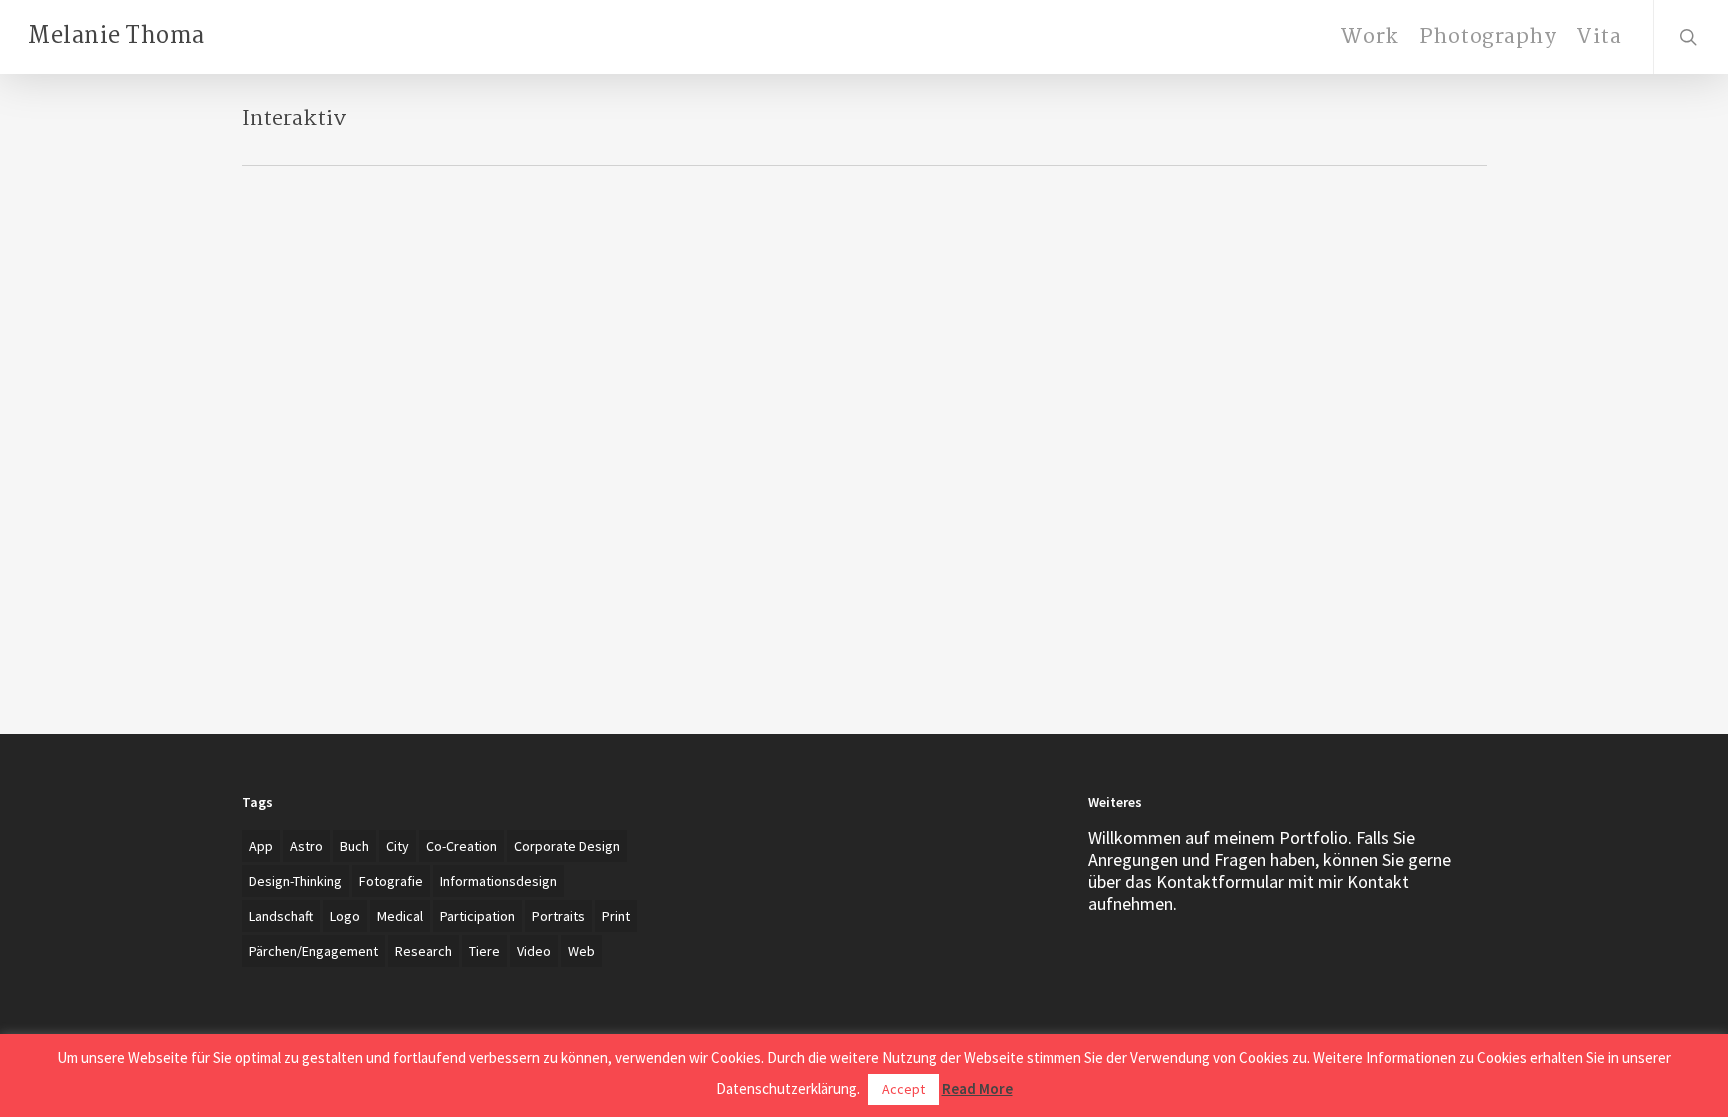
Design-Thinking (295, 881)
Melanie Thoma (116, 37)
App (261, 846)
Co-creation (461, 846)
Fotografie (391, 881)
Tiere (484, 951)
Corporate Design (567, 846)
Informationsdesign (498, 881)
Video (534, 951)
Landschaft (281, 916)
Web (581, 951)
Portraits (558, 916)
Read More (977, 1088)
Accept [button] (903, 1089)
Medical (400, 916)
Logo (345, 916)
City (397, 846)
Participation (477, 916)
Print (616, 916)
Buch (354, 846)
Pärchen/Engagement (313, 951)
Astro (306, 846)
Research (423, 951)
